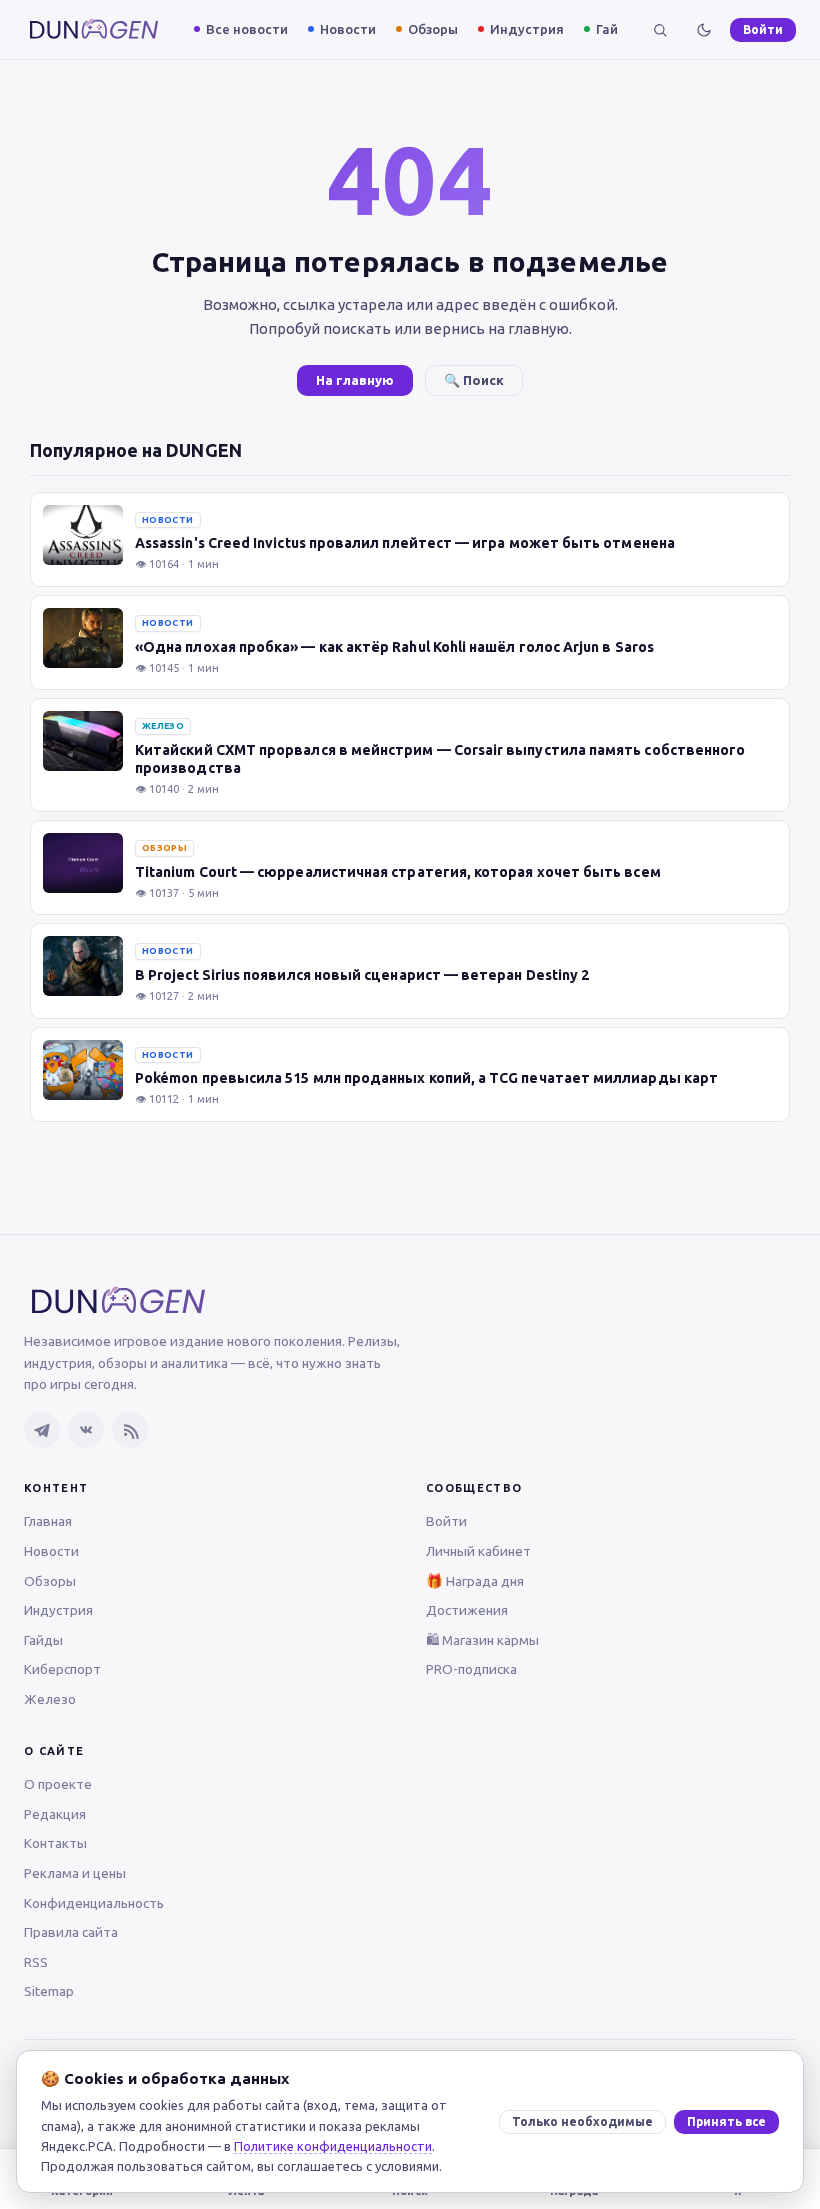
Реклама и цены (75, 1873)
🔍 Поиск (474, 380)
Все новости (247, 29)
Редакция (55, 1814)
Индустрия (527, 29)
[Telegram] (42, 1430)
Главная (48, 1521)
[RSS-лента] (130, 1430)
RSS (36, 1962)
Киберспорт (62, 1669)
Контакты (55, 1843)
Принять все (726, 2121)
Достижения (467, 1610)
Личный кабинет (478, 1551)
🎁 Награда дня (475, 1581)
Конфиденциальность (94, 1903)
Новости (348, 29)
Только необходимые (582, 2121)
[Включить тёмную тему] (704, 30)
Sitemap (49, 1991)
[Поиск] (660, 30)
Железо (50, 1699)
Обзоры (433, 29)
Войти (763, 29)
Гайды (617, 29)
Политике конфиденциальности (333, 2146)
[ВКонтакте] (86, 1430)
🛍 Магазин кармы (482, 1640)
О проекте (58, 1784)
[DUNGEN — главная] (94, 29)
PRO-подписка (471, 1669)
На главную (355, 380)
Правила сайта (71, 1932)
